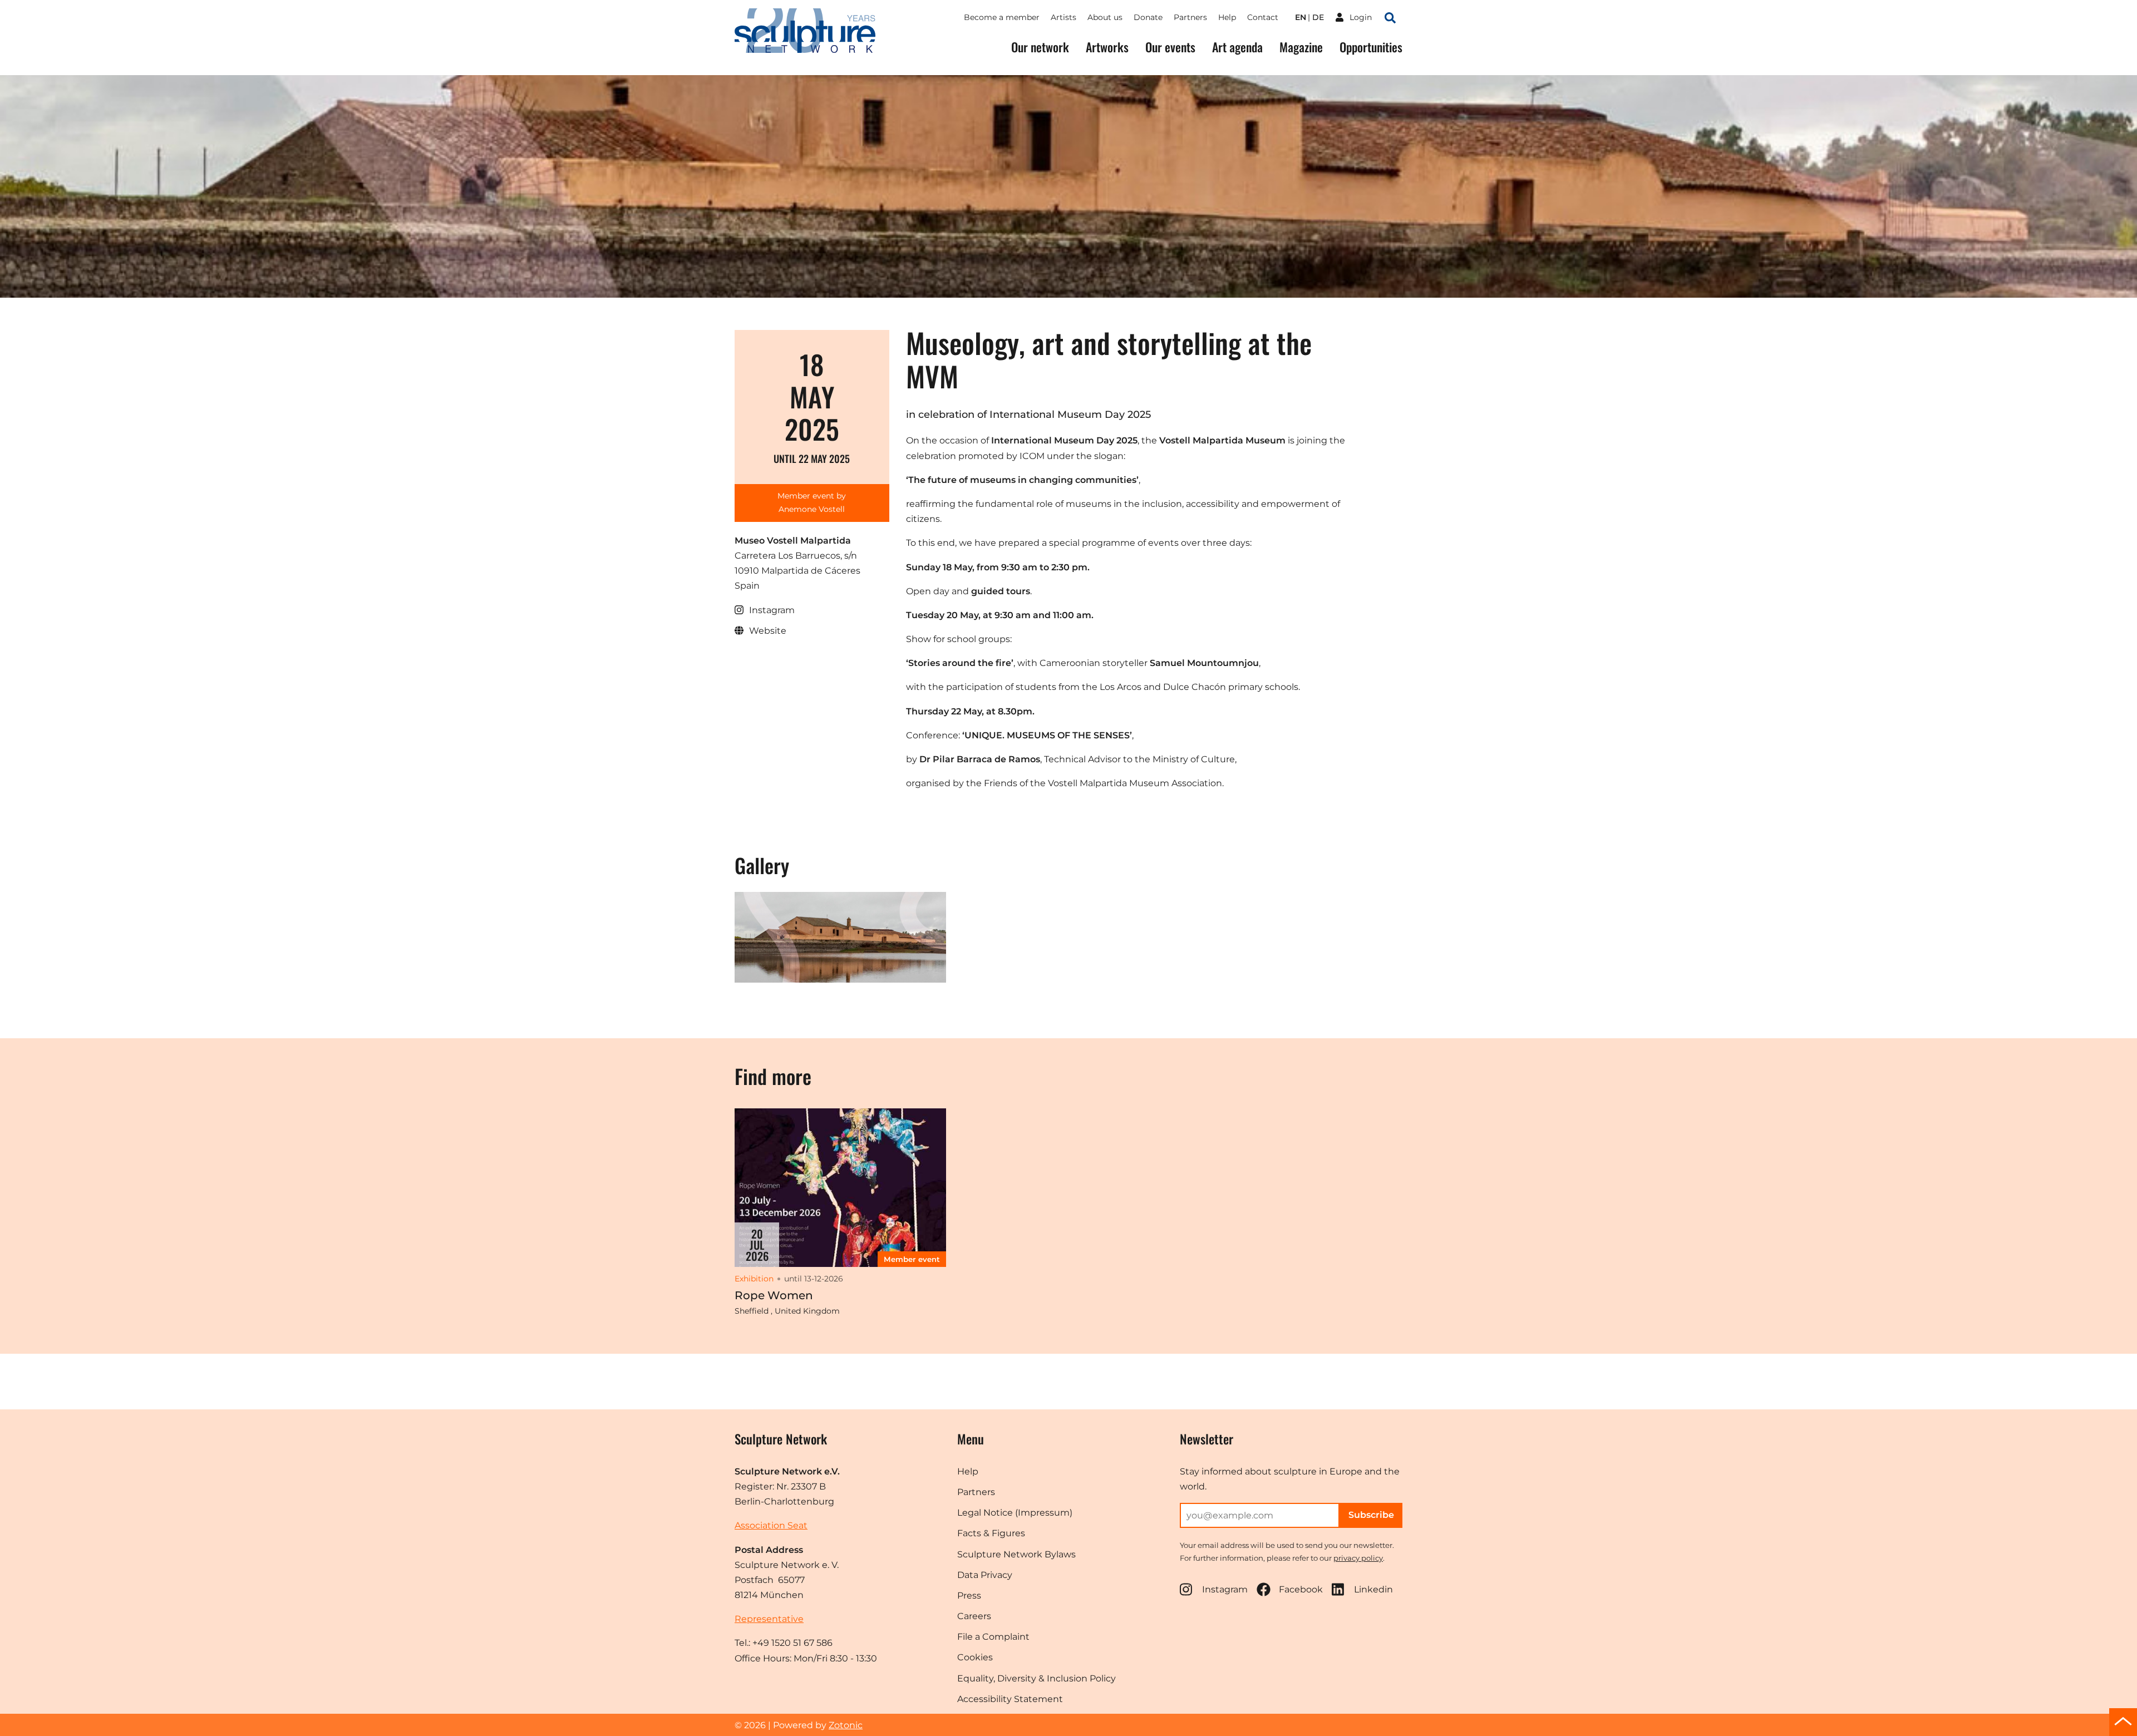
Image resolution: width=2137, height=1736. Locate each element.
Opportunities (1371, 47)
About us (1105, 17)
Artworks (1107, 47)
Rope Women (774, 1295)
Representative (769, 1619)
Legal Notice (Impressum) (1015, 1513)
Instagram (1225, 1589)
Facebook (1301, 1589)
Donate (1148, 17)
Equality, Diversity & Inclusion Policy (1037, 1678)
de (1318, 17)
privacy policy (1358, 1558)
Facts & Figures (991, 1533)
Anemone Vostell (812, 509)
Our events (1170, 47)
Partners (1190, 17)
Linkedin (1373, 1589)
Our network (1040, 47)
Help (1227, 17)
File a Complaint (993, 1637)
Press (969, 1596)
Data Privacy (985, 1575)
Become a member (1002, 17)
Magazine (1301, 47)
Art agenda (1237, 47)
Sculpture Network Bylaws (1016, 1554)
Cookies (975, 1657)
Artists (1063, 17)
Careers (974, 1616)
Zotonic (846, 1725)
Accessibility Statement (1010, 1699)
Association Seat (771, 1525)
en (1301, 17)
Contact (1263, 17)
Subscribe (1371, 1515)
